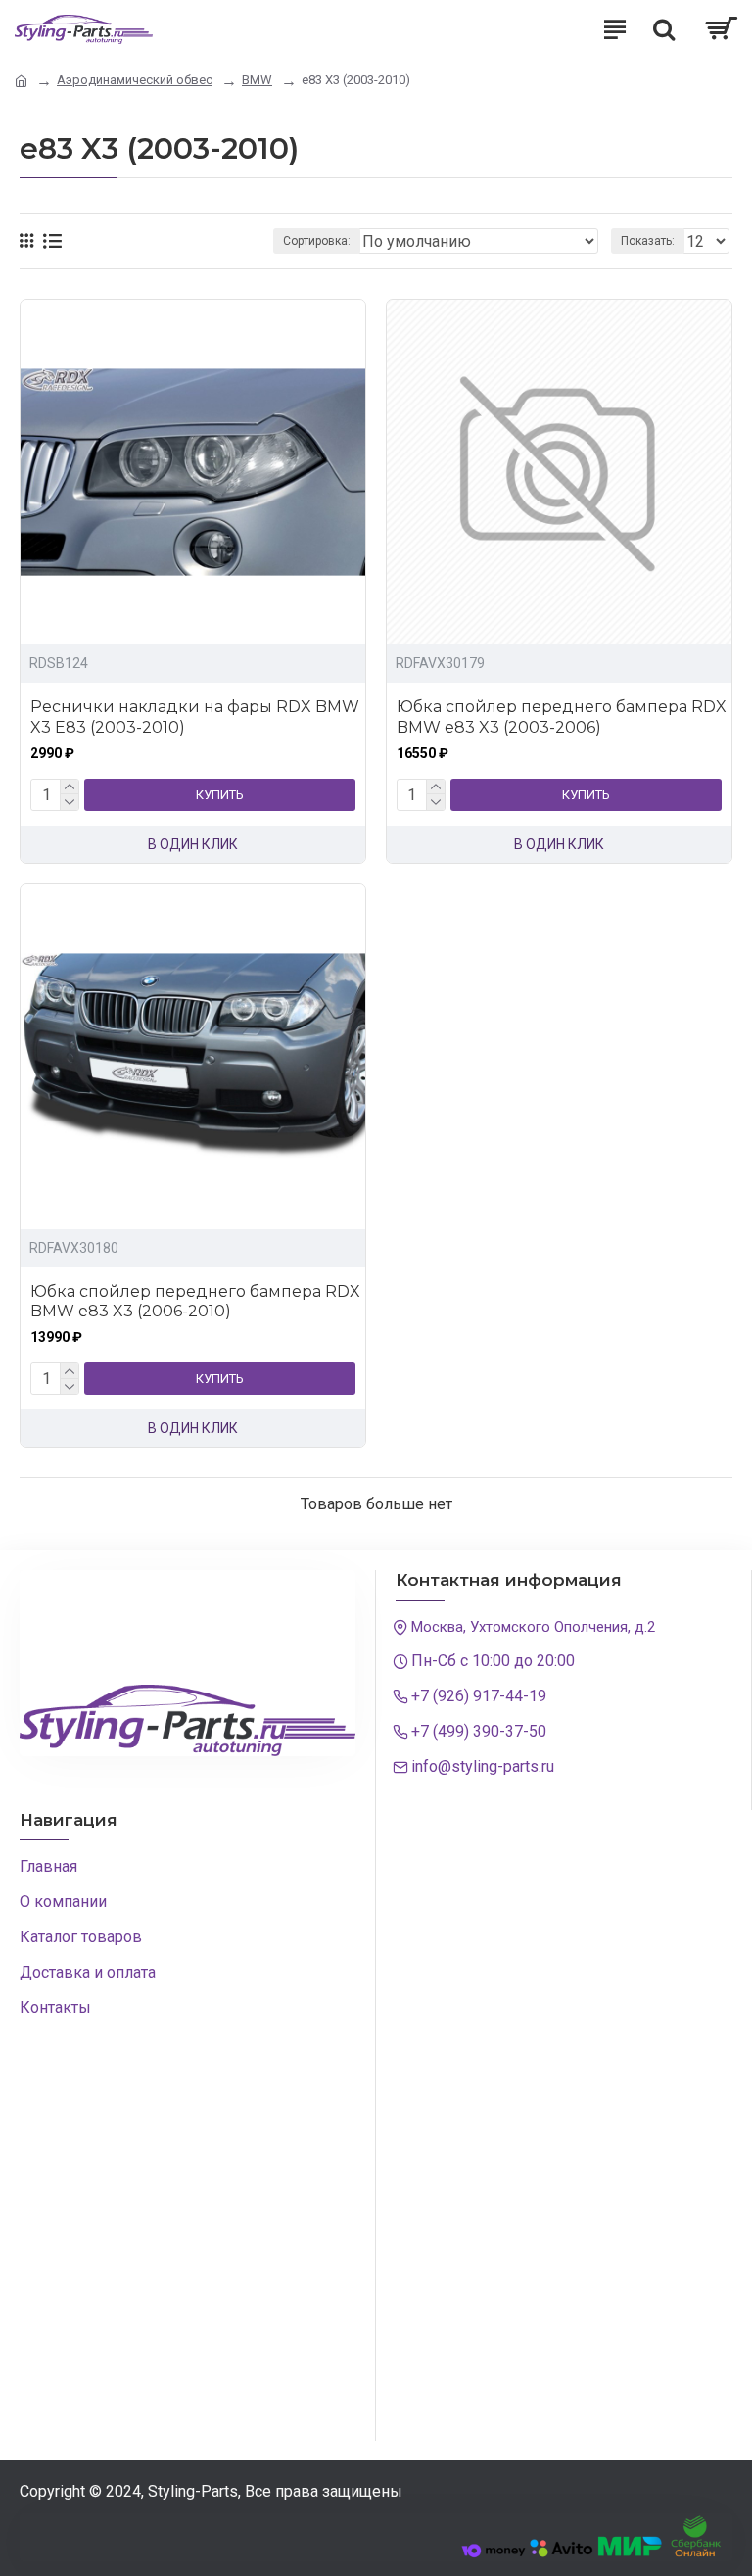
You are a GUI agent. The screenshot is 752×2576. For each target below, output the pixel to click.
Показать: (648, 241)
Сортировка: (317, 241)
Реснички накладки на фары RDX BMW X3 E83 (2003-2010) (195, 717)
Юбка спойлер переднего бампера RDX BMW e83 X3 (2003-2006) (562, 717)
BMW (257, 80)
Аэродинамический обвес (135, 80)
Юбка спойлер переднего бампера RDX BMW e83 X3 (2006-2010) (195, 1302)
